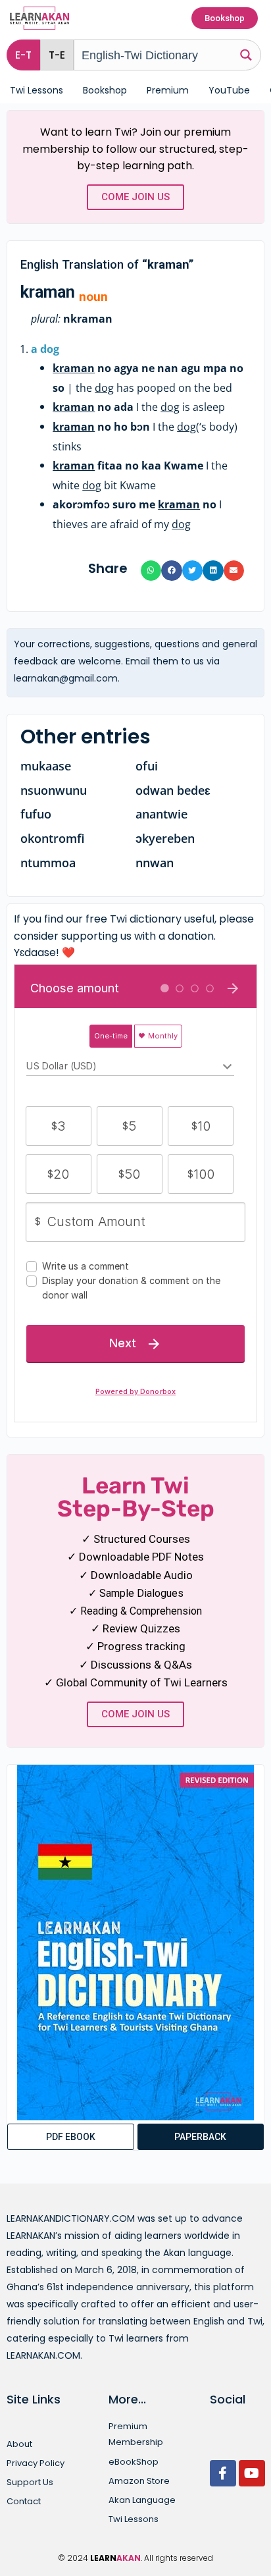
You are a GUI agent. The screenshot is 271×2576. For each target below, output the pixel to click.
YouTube (229, 90)
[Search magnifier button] (246, 54)
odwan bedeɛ (173, 790)
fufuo (36, 814)
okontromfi (53, 838)
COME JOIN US (135, 197)
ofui (147, 766)
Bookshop (105, 90)
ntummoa (48, 863)
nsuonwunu (54, 790)
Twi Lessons (37, 90)
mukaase (46, 766)
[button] (57, 55)
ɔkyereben (165, 838)
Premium (168, 90)
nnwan (155, 863)
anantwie (161, 814)
